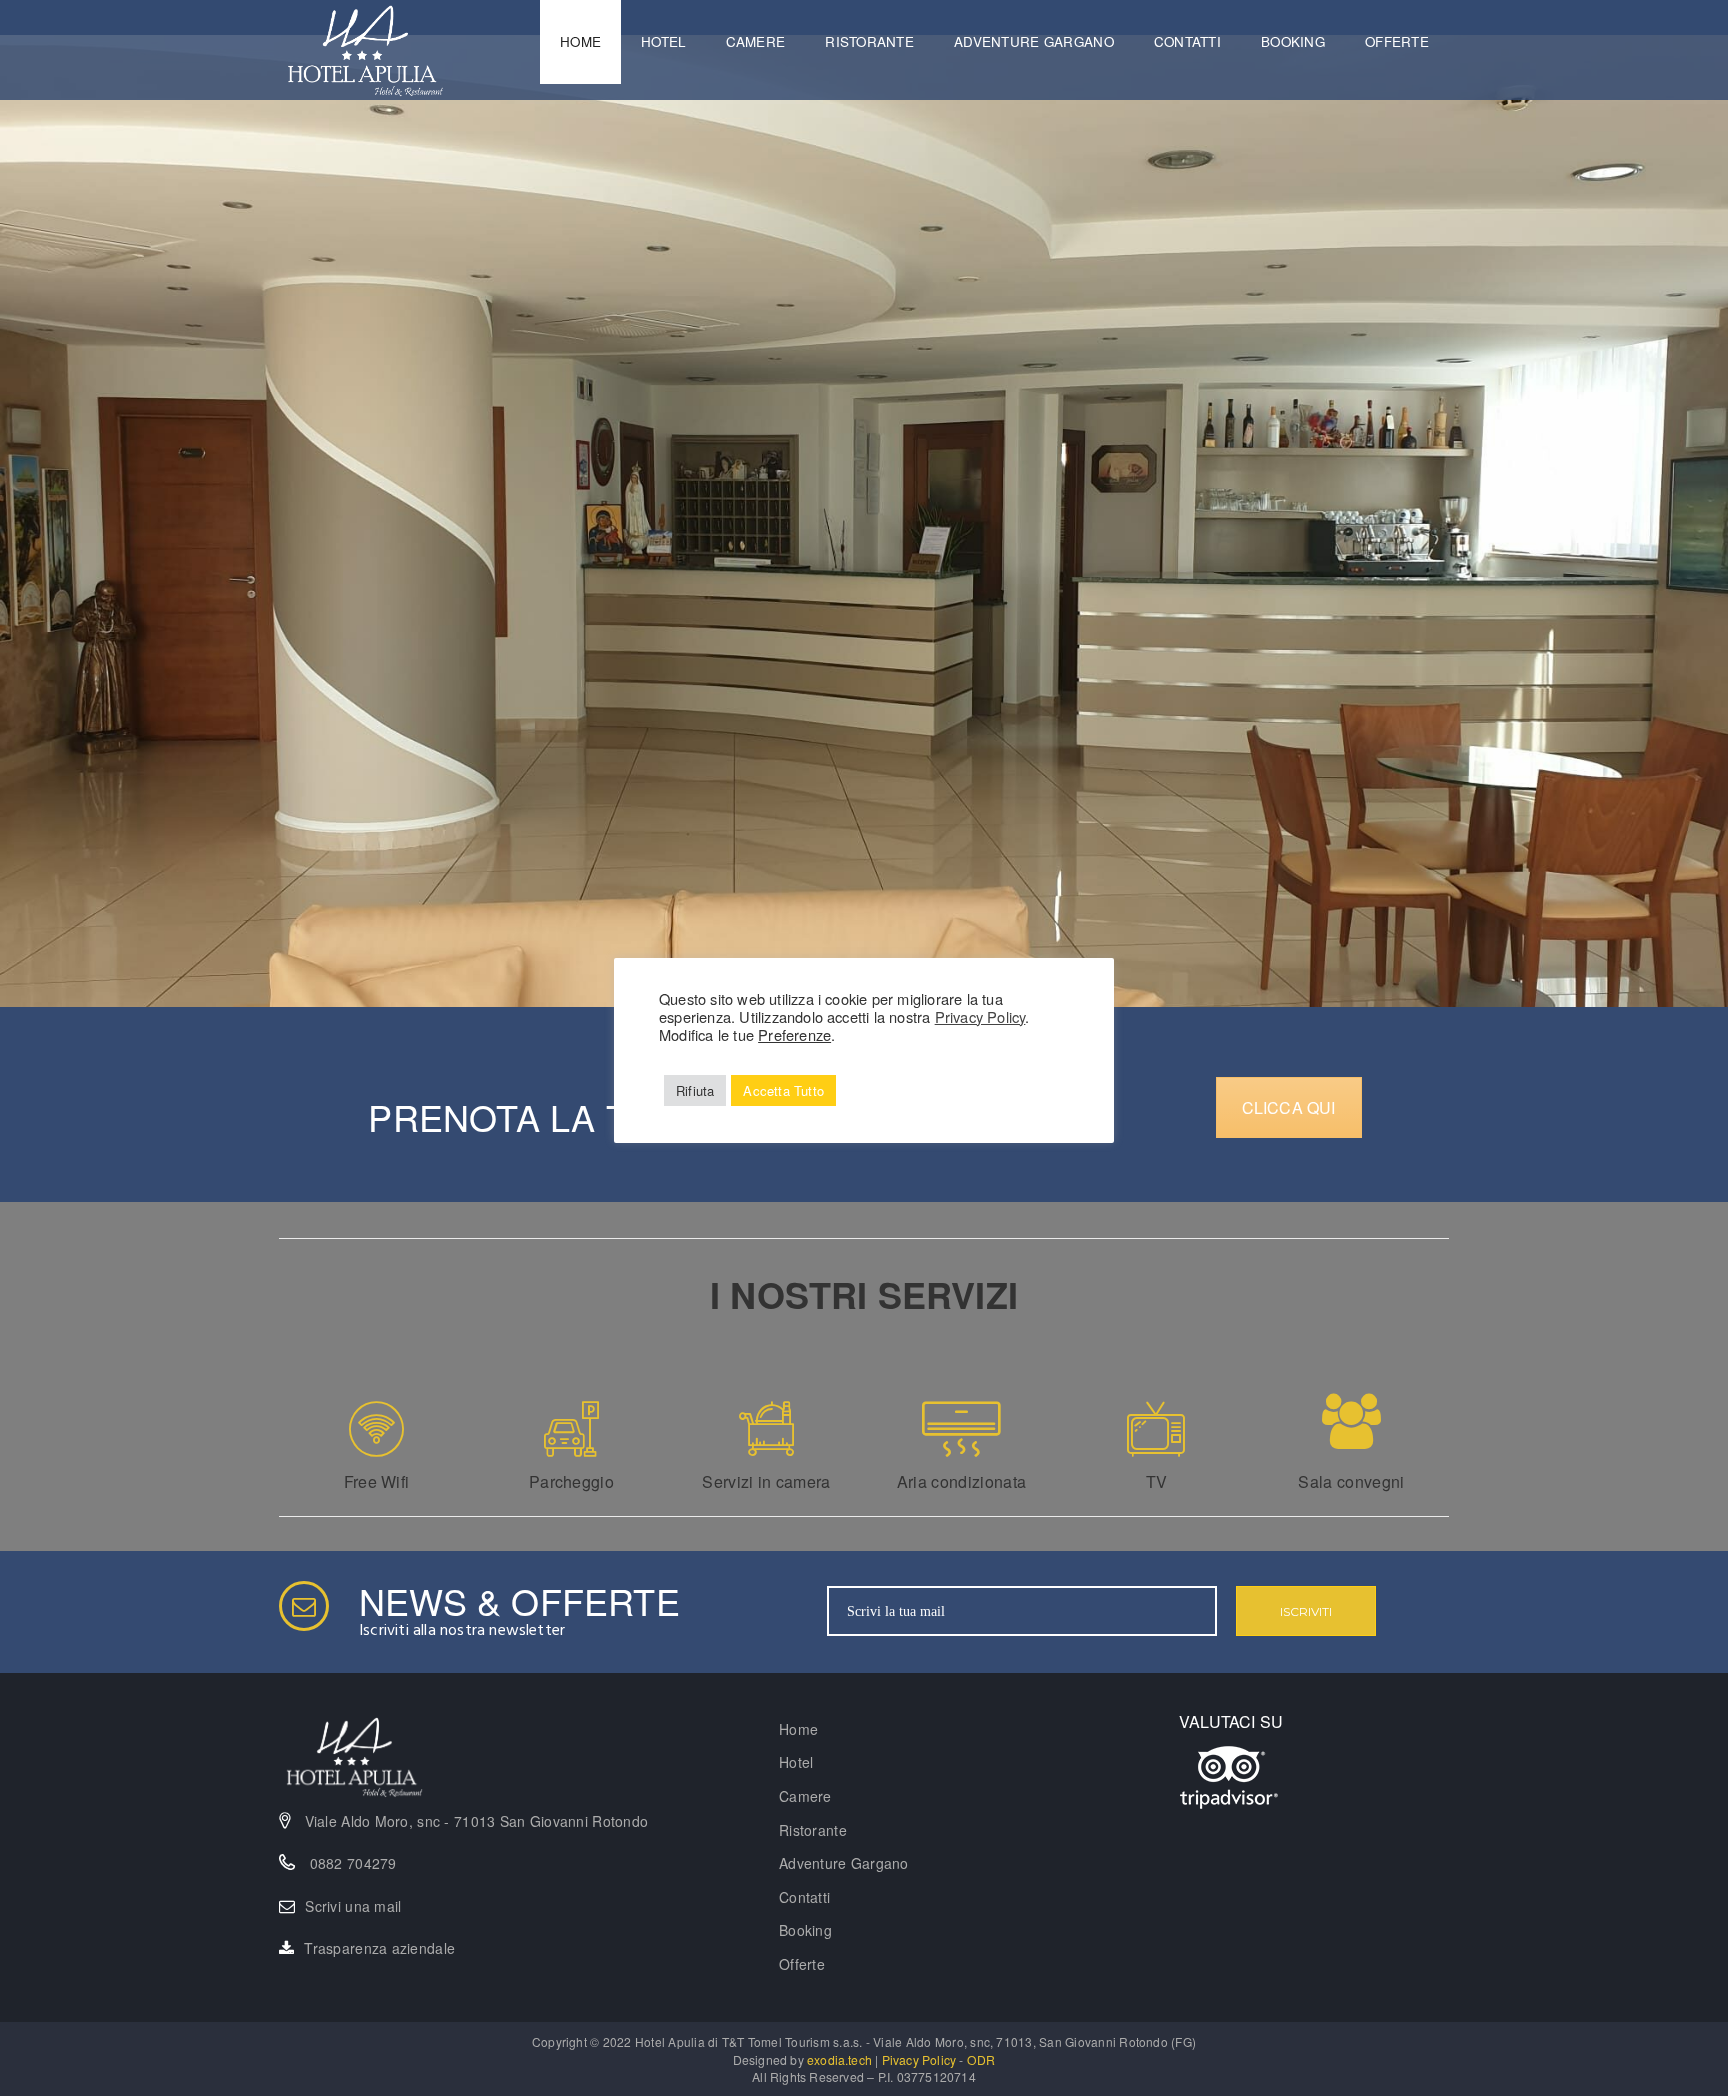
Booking (1293, 41)
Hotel (663, 41)
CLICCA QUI (1289, 1107)
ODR (981, 2059)
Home (580, 41)
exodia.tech (839, 2059)
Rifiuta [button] (695, 1090)
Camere (756, 41)
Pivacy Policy (919, 2059)
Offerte (1397, 41)
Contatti (1187, 41)
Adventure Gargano (1034, 41)
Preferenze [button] (794, 1034)
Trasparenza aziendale (379, 1948)
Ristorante (869, 41)
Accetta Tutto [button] (783, 1090)
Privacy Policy (980, 1016)
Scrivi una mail (353, 1906)
